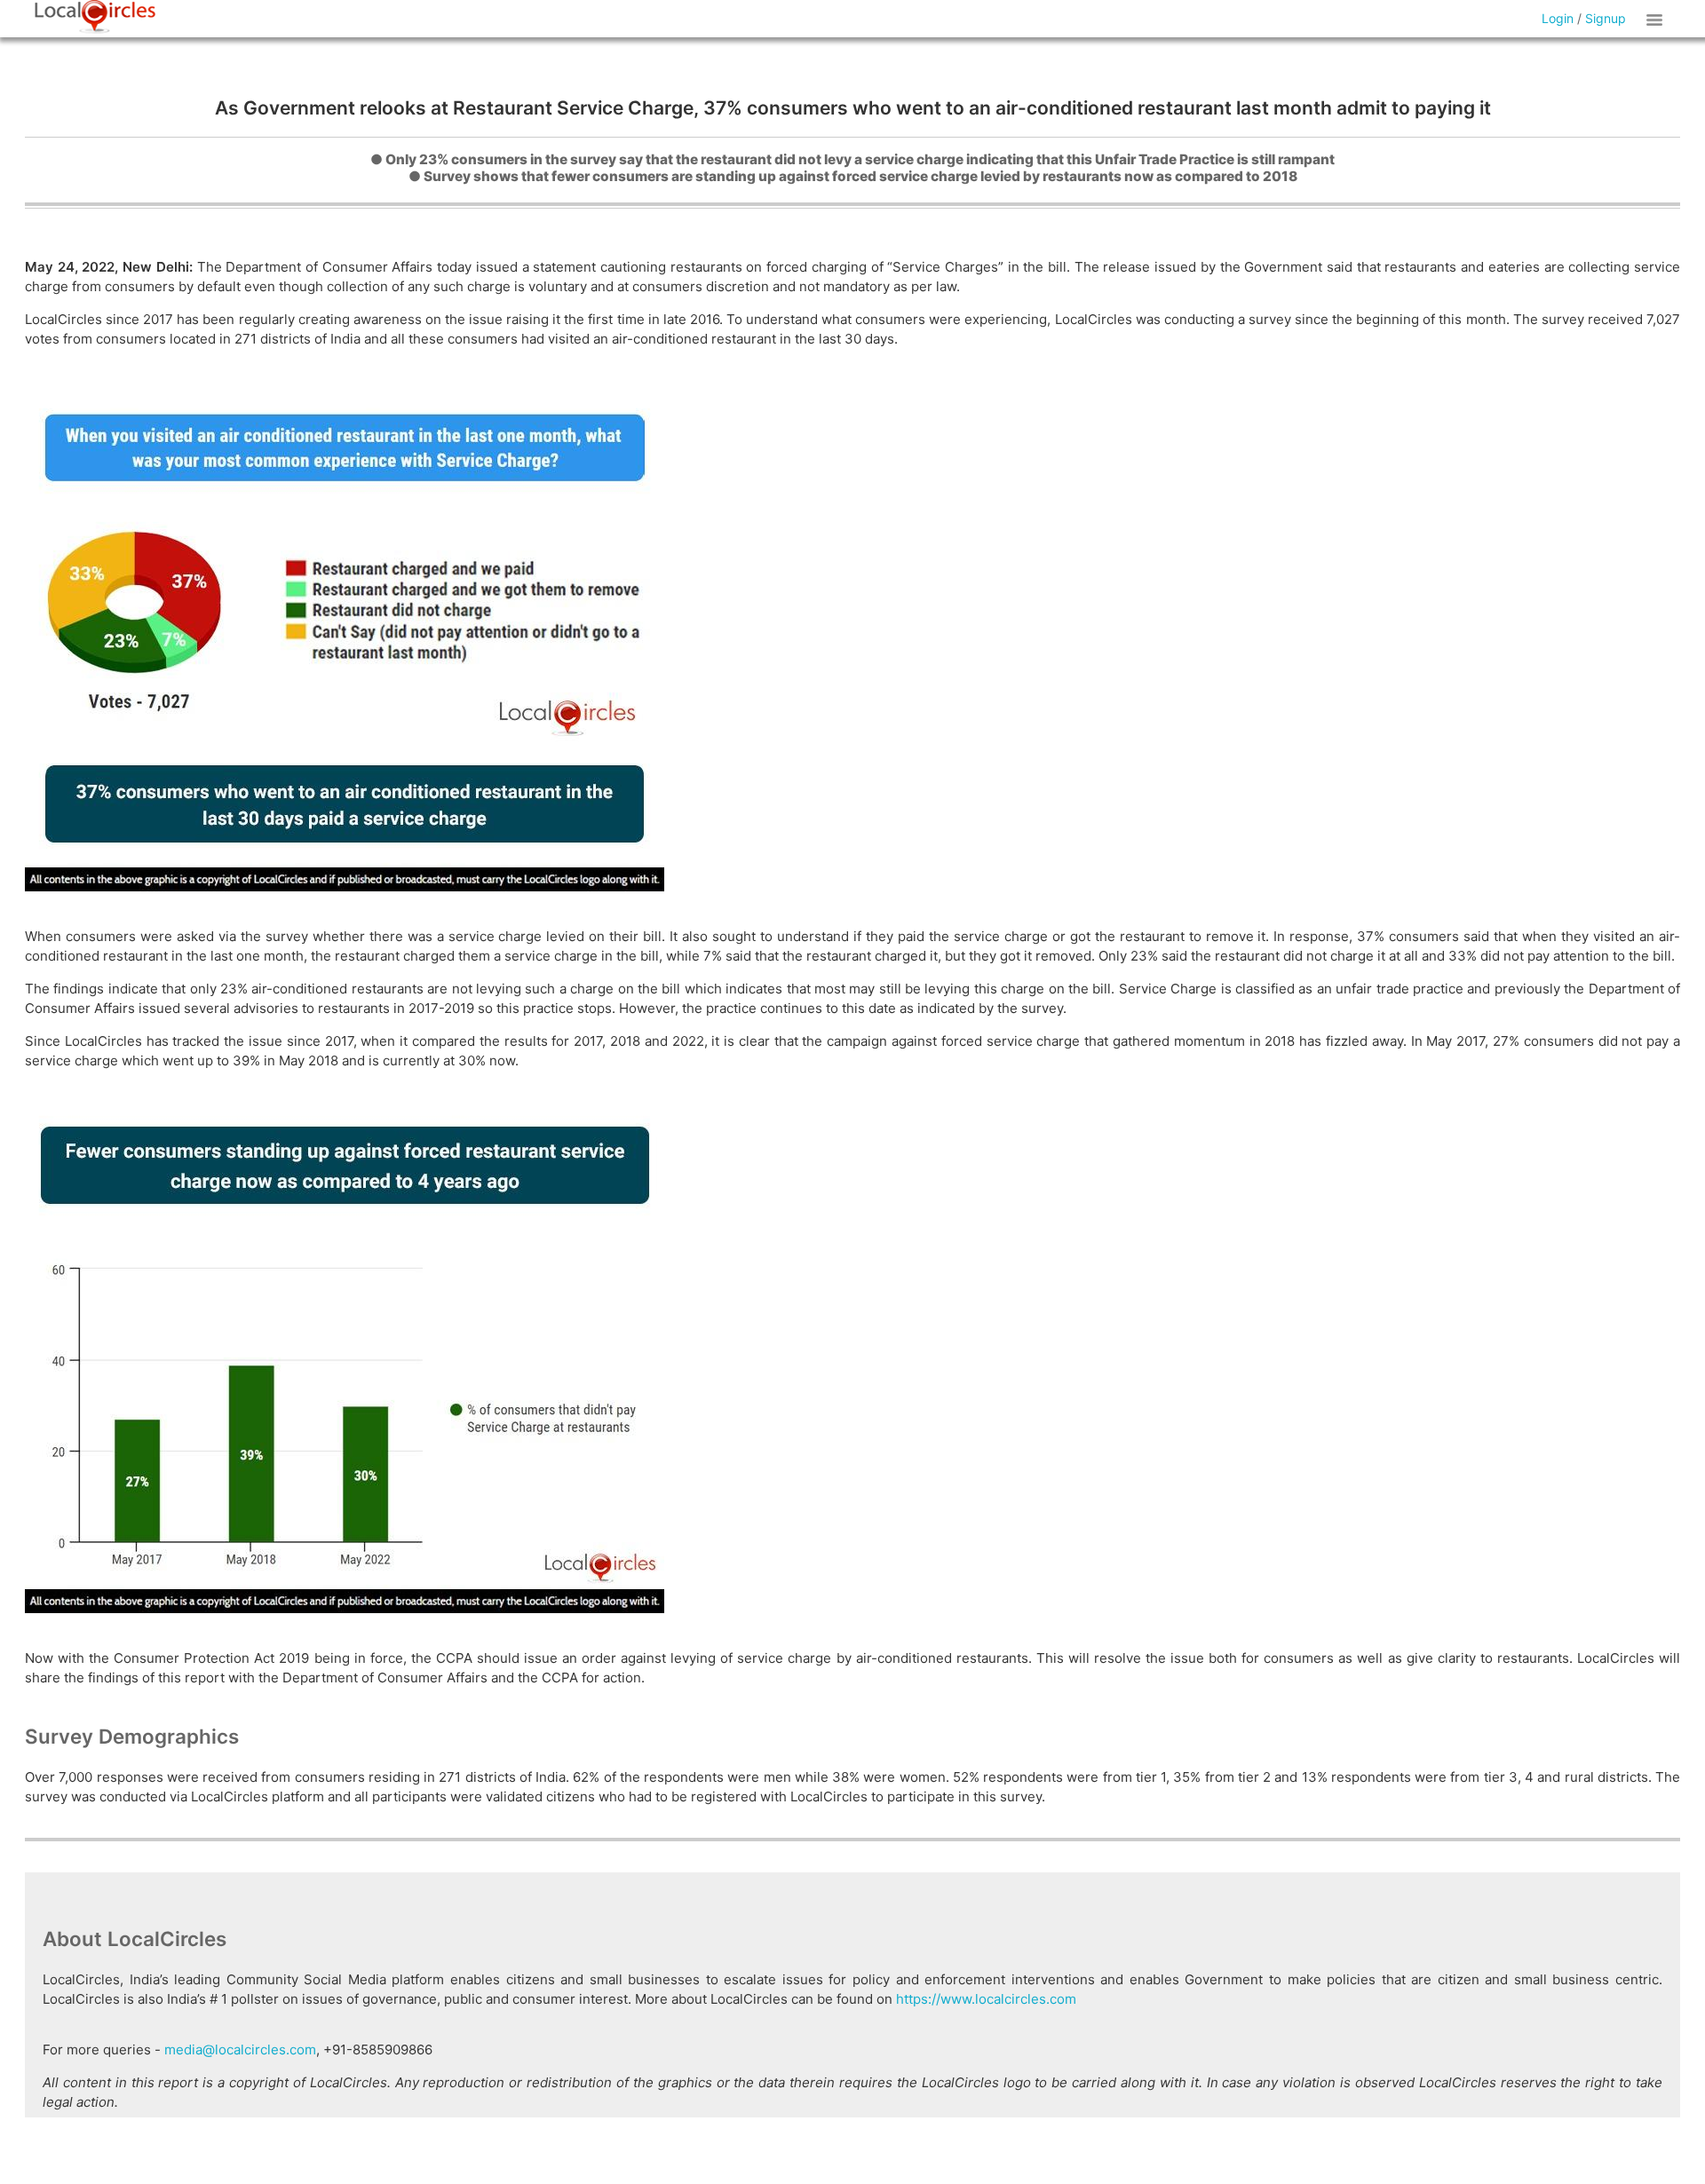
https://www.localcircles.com (986, 1999)
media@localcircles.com (240, 2049)
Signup (1606, 18)
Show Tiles (1657, 19)
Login (1558, 18)
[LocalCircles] (95, 17)
